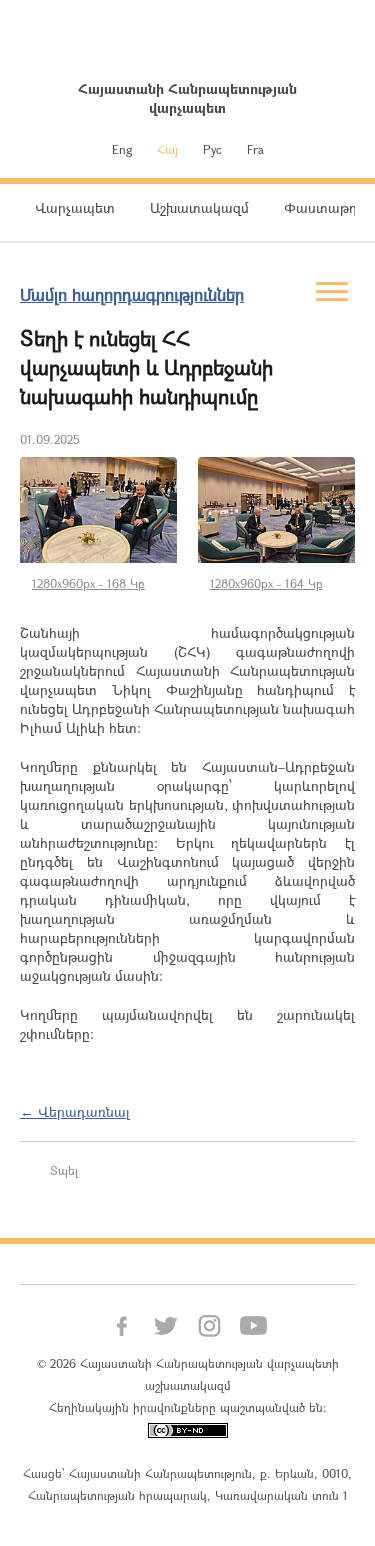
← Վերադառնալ (75, 1111)
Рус (212, 149)
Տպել (64, 1170)
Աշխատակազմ (199, 207)
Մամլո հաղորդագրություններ (132, 294)
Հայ (167, 149)
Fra (255, 149)
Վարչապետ (75, 207)
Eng (122, 149)
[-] (99, 509)
